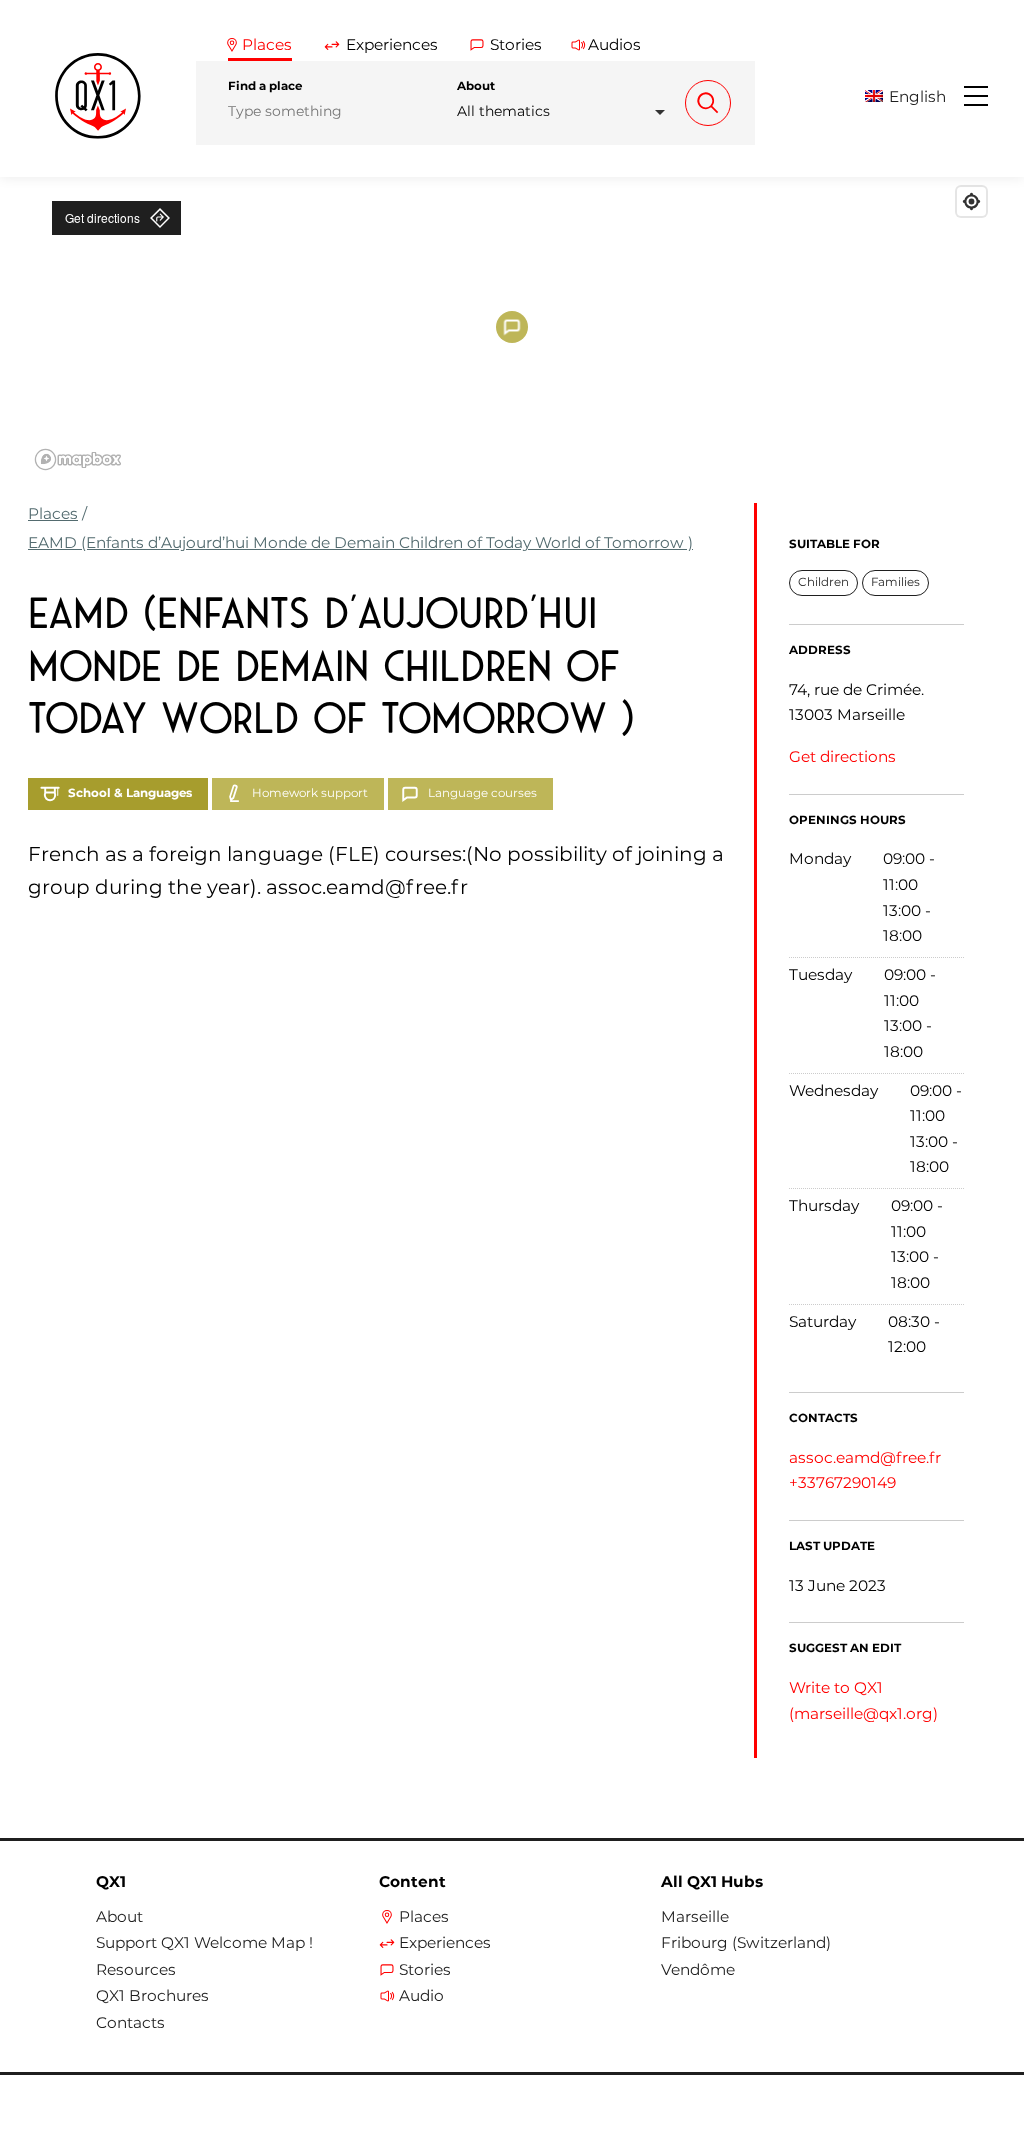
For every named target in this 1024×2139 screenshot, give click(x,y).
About (476, 86)
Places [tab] (267, 44)
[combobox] (567, 111)
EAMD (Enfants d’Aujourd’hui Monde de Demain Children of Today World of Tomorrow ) (360, 542)
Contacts (130, 2023)
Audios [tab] (614, 44)
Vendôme (698, 1970)
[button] (912, 96)
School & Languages (130, 793)
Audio (421, 1996)
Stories (425, 1970)
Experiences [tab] (392, 44)
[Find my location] (971, 201)
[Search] (708, 103)
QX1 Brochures (152, 1996)
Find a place (265, 86)
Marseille (695, 1917)
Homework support (310, 793)
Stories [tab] (516, 44)
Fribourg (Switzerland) (746, 1943)
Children (823, 582)
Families (895, 582)
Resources (136, 1970)
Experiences (445, 1943)
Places (53, 513)
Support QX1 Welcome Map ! (204, 1943)
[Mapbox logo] (78, 459)
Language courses (482, 793)
